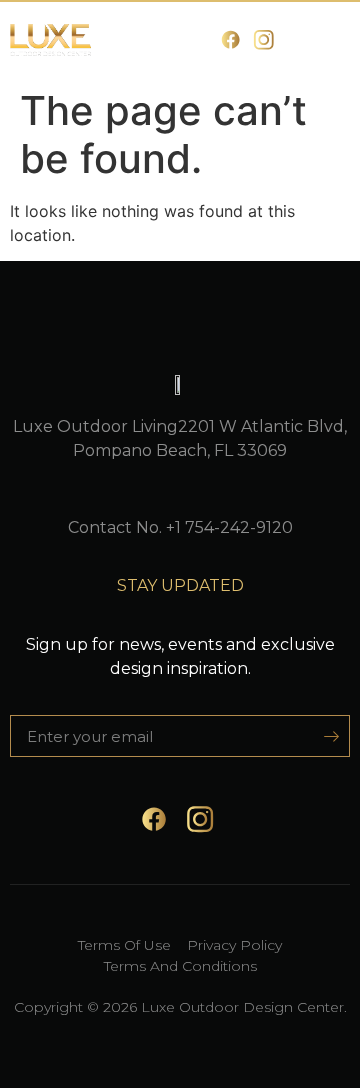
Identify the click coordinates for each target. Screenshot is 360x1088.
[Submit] (324, 736)
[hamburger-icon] (327, 40)
